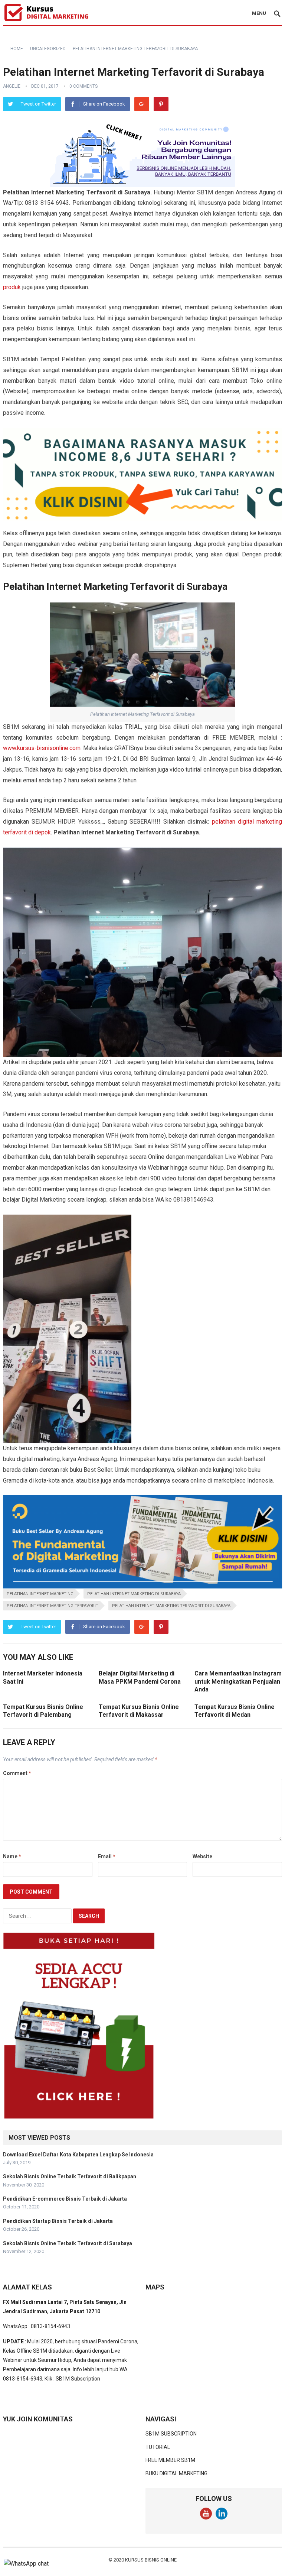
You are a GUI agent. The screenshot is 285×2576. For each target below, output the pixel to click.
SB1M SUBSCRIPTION (171, 2434)
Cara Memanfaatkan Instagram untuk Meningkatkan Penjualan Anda (238, 1681)
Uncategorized (48, 49)
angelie (12, 86)
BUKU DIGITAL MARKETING (176, 2473)
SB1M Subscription (78, 2379)
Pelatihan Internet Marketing (40, 1594)
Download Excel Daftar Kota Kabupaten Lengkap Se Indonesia (78, 2155)
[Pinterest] (161, 104)
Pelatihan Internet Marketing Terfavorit (53, 1606)
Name (12, 1856)
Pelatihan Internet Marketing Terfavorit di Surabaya (171, 1606)
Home (17, 49)
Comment (17, 1773)
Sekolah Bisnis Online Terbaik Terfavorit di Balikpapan (70, 2176)
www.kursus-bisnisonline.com (42, 748)
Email (107, 1856)
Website (202, 1856)
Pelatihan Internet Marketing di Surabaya (134, 1594)
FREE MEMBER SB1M (170, 2460)
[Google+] (142, 104)
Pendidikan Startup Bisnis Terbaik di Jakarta (58, 2221)
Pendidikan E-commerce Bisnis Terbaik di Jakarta (65, 2199)
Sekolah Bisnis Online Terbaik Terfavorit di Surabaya (68, 2243)
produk (12, 287)
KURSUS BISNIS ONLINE (151, 2560)
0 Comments (83, 86)
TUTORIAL (158, 2447)
